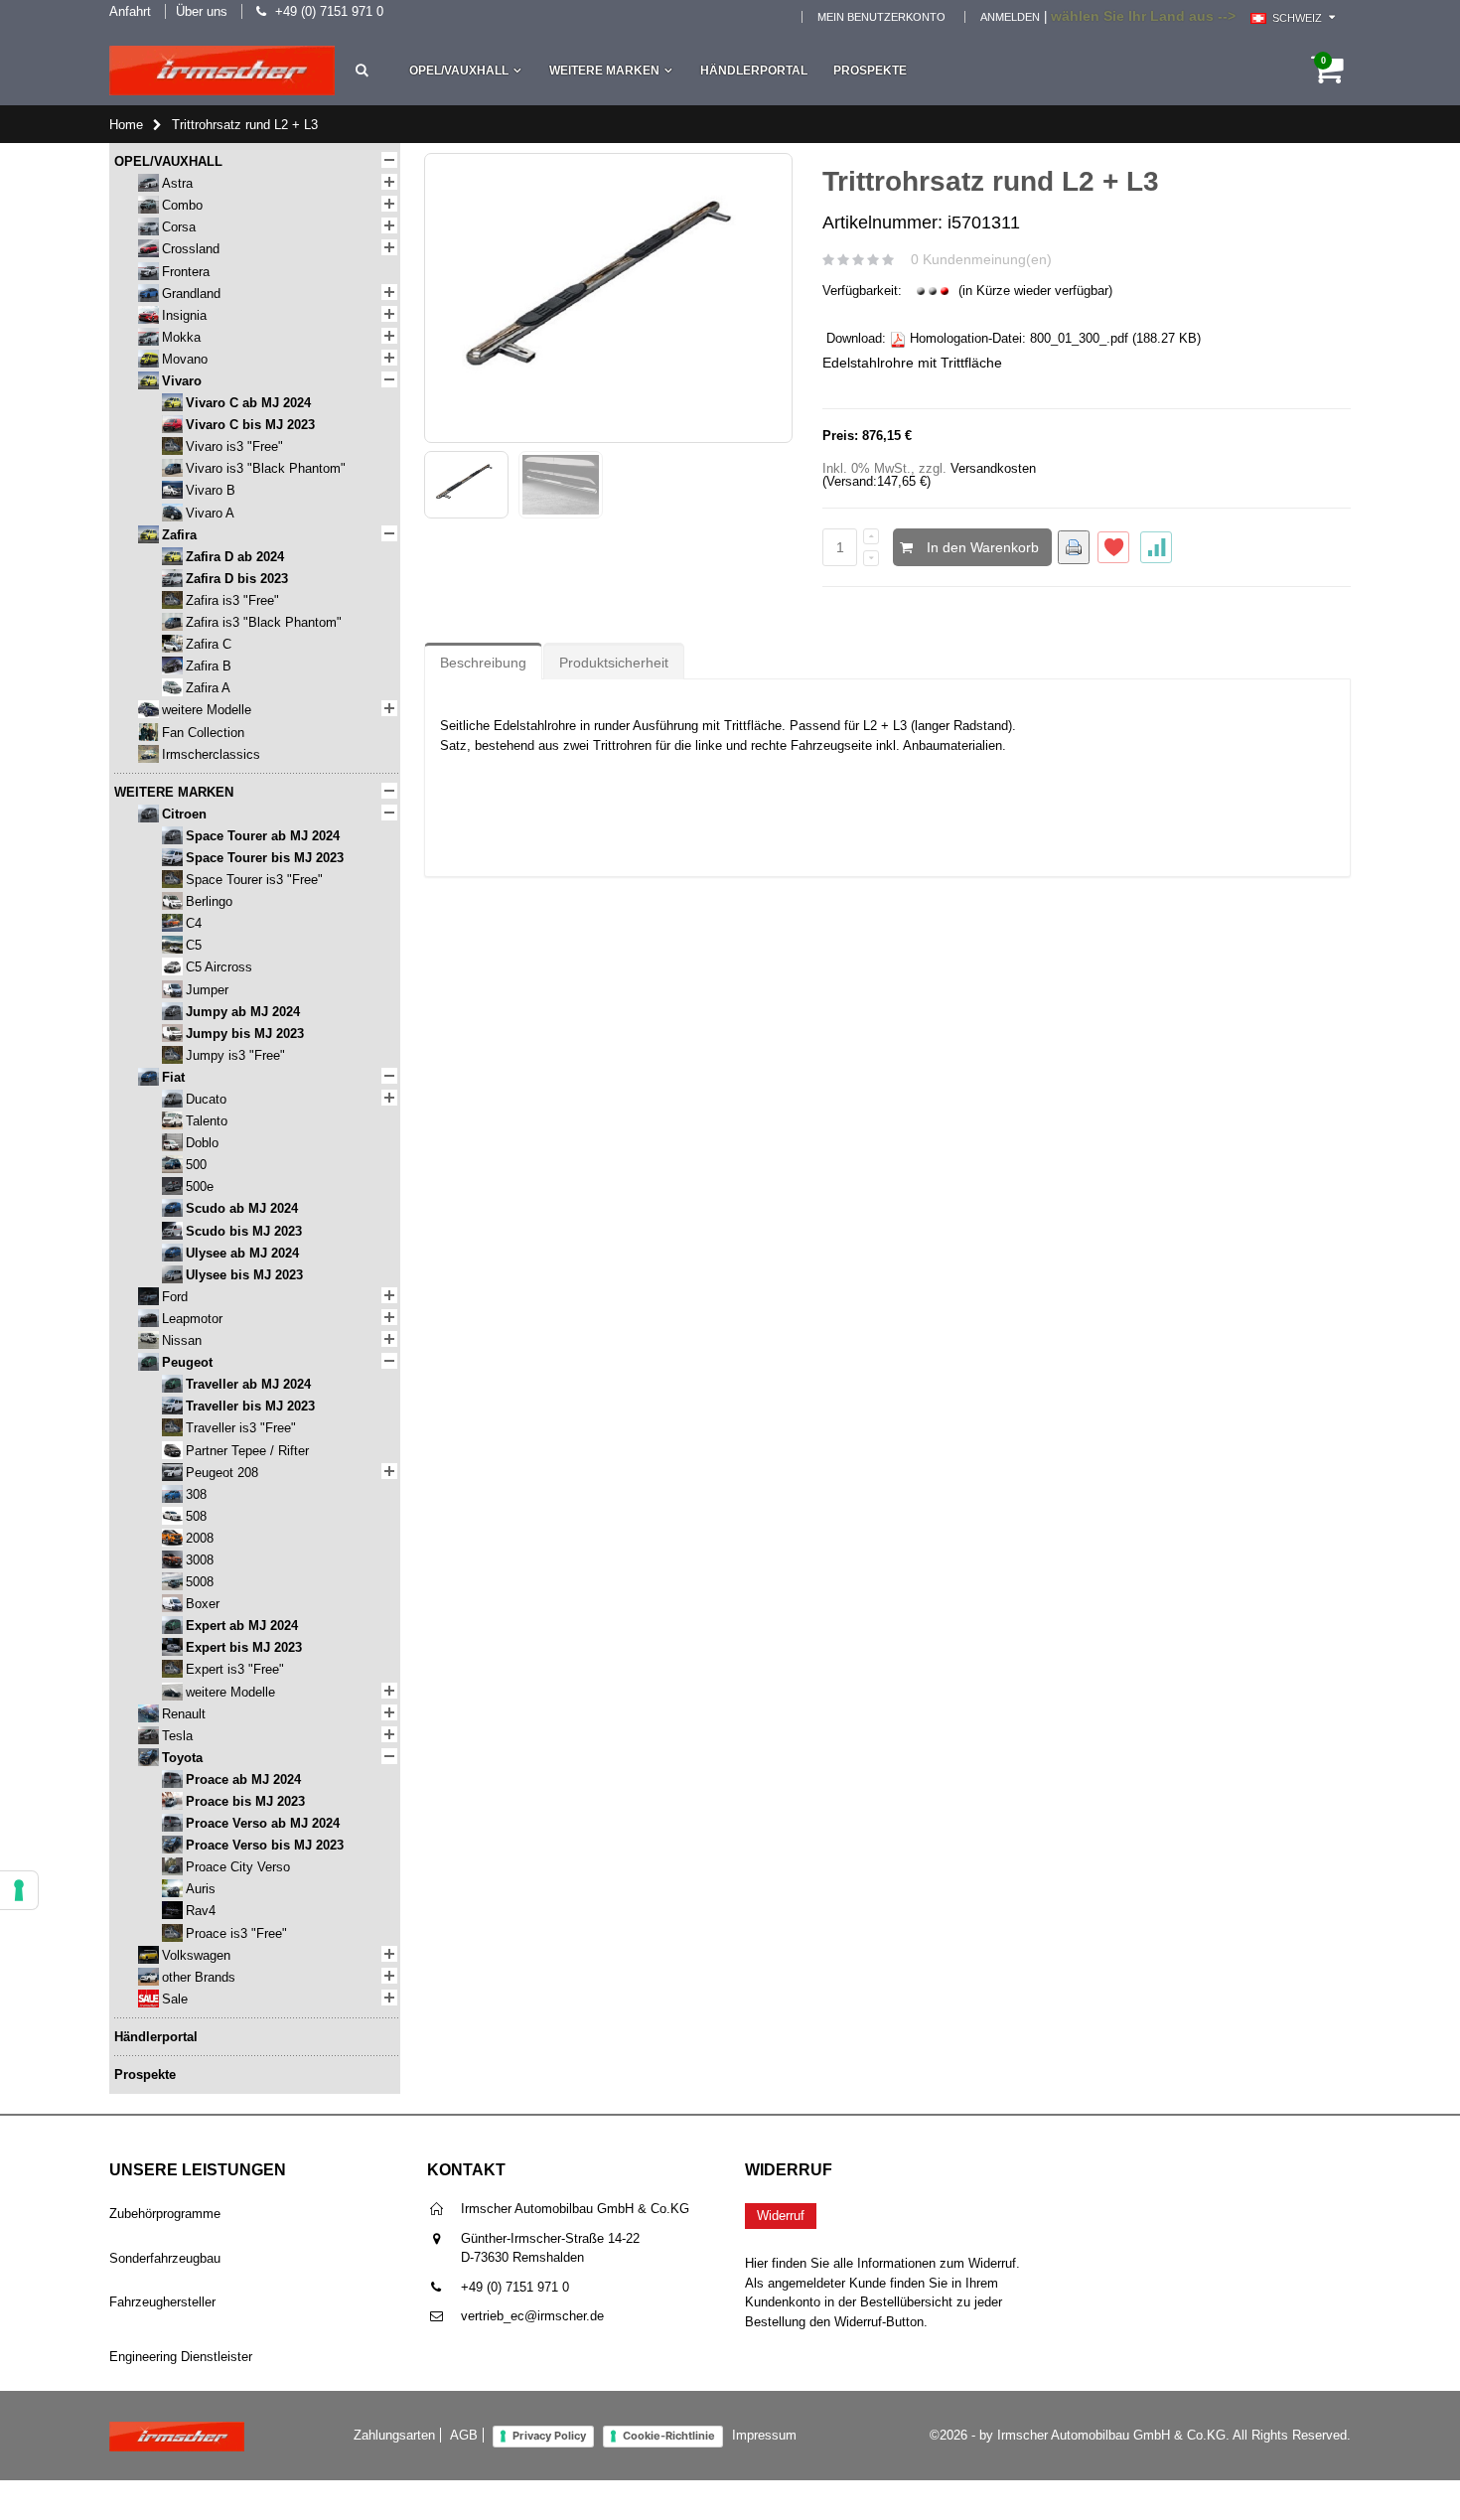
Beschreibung (483, 663)
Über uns (202, 11)
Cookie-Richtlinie (669, 2436)
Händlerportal (754, 71)
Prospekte (870, 71)
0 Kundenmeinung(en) (981, 259)
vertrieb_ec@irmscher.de (532, 2316)
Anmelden (1010, 17)
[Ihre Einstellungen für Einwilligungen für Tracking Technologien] (19, 1890)
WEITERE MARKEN (604, 71)
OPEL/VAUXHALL (459, 71)
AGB (464, 2435)
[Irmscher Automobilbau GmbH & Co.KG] (222, 71)
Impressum (764, 2435)
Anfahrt (130, 11)
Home (126, 125)
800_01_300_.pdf (1079, 338)
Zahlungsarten (394, 2435)
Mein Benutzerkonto (881, 17)
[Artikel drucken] (1074, 547)
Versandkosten (993, 468)
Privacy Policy (549, 2436)
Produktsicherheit (614, 663)
